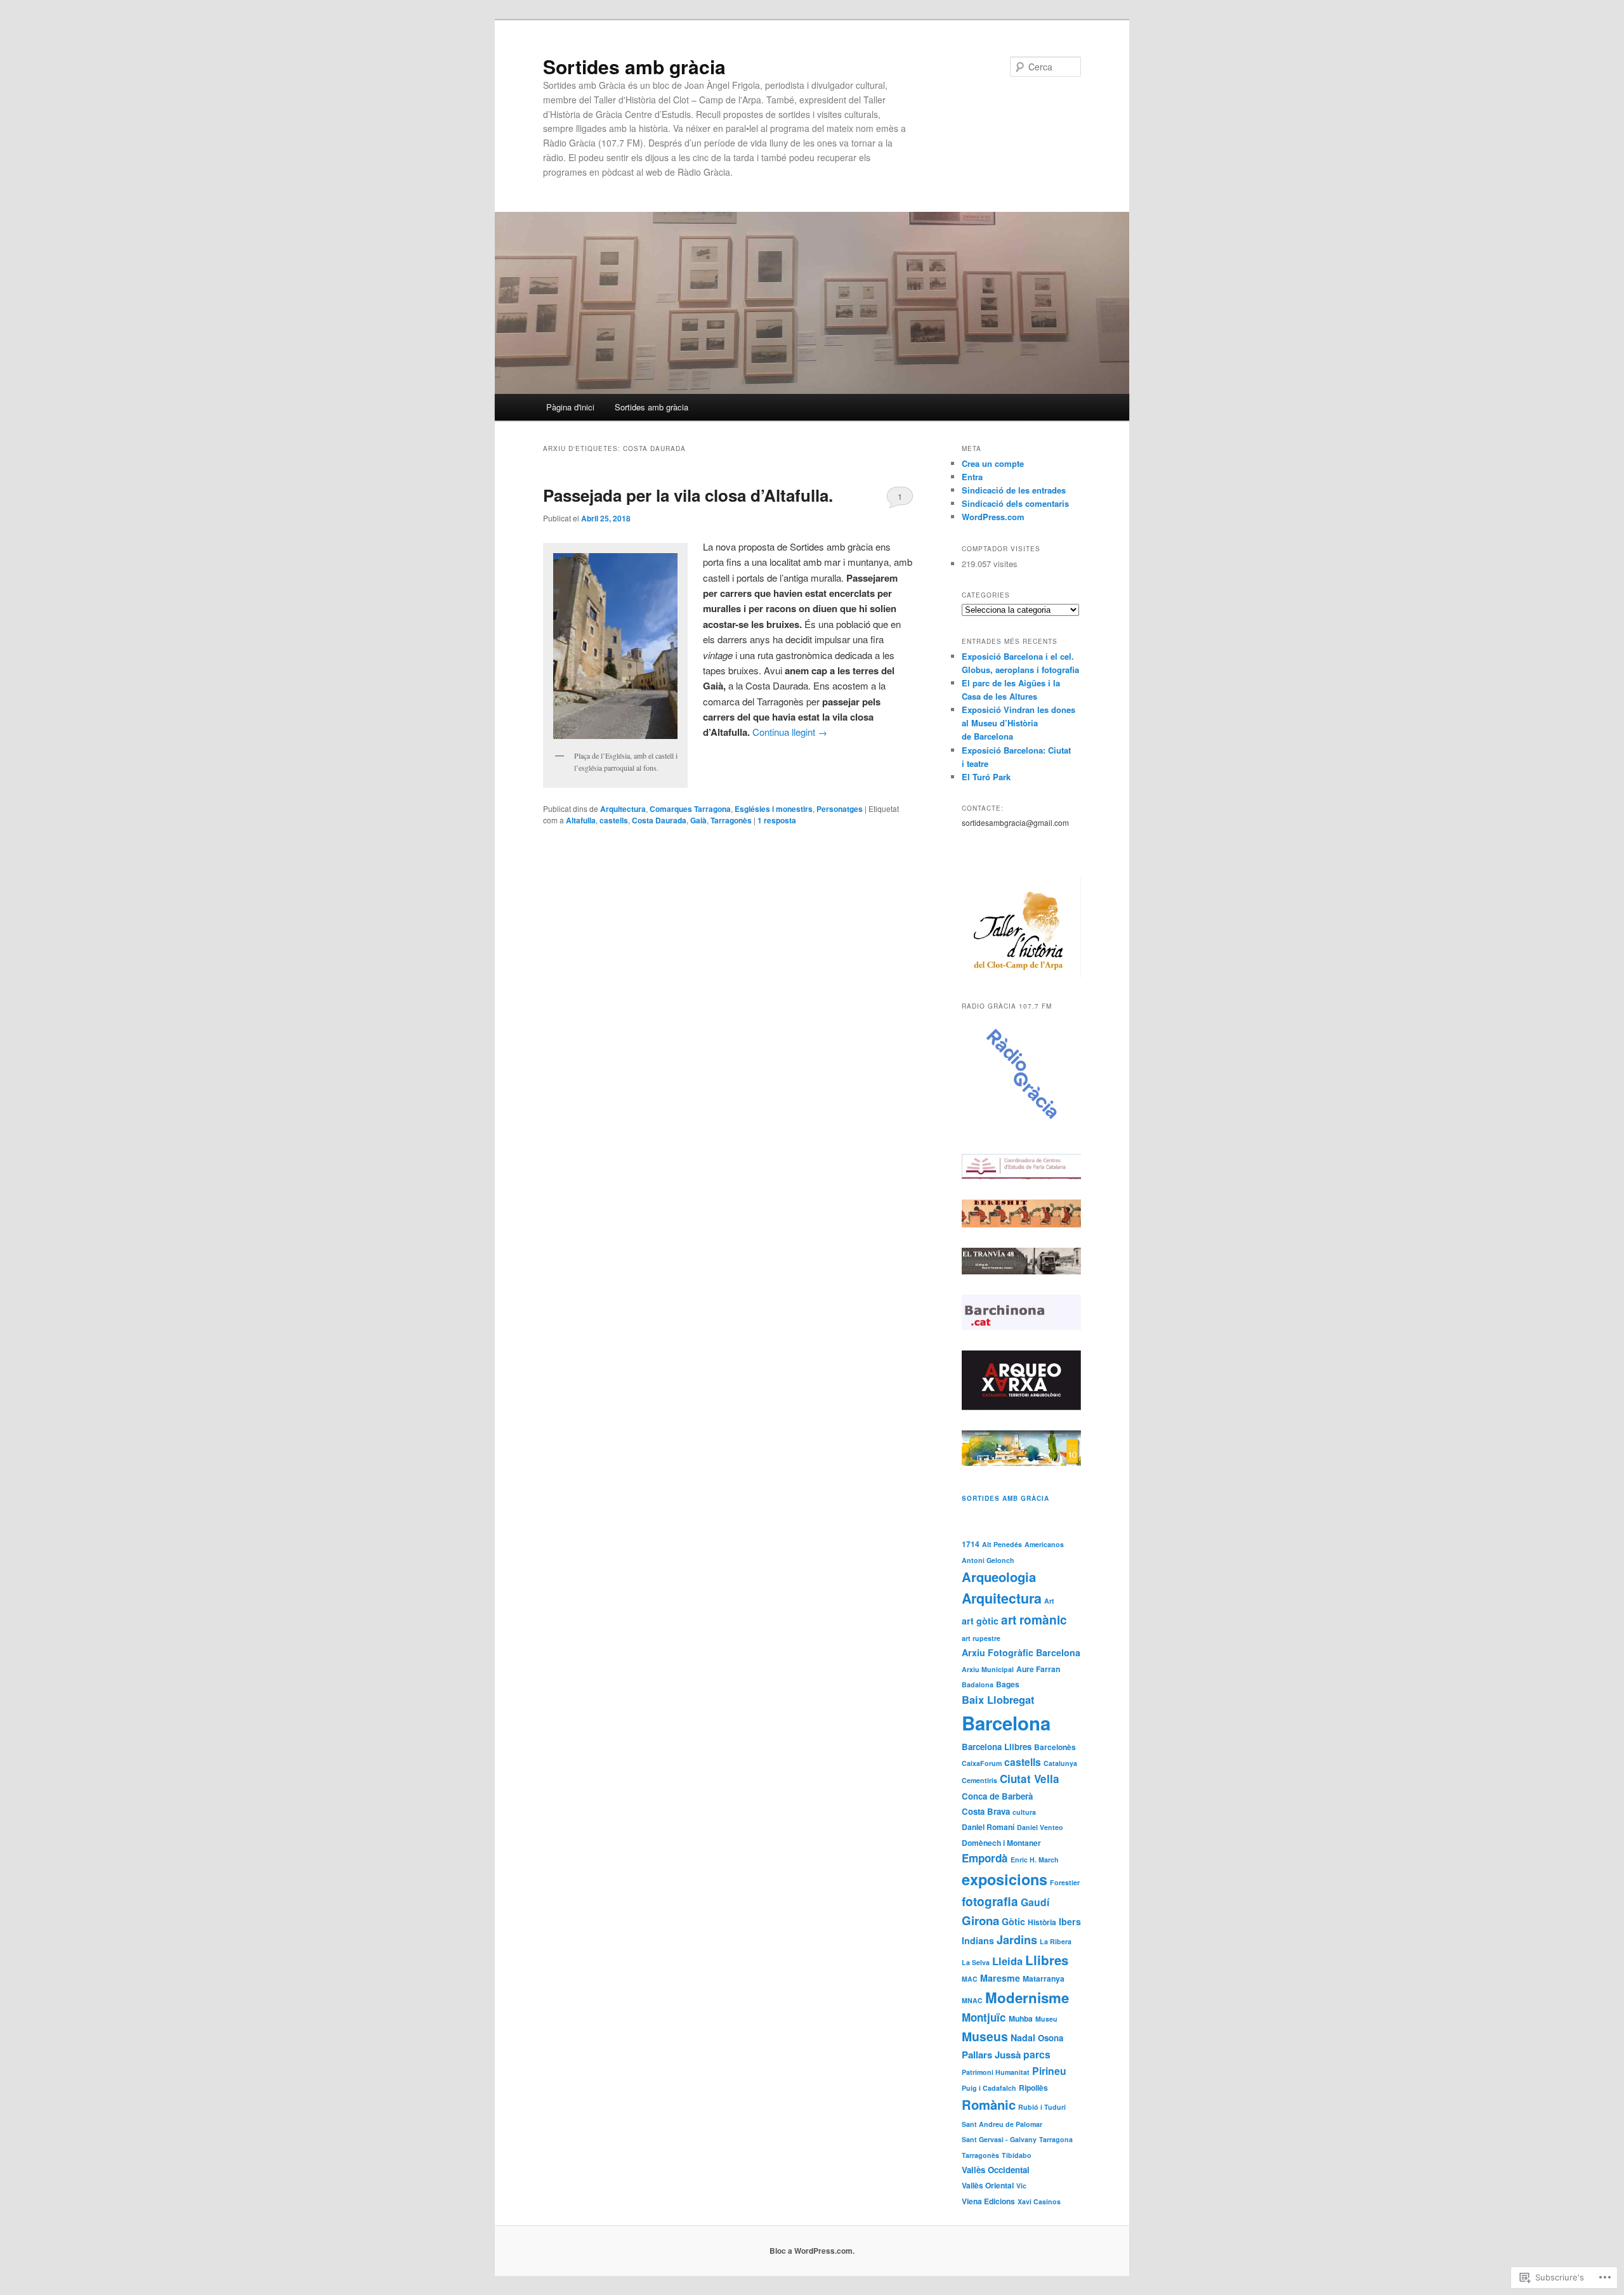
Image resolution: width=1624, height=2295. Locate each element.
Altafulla (581, 820)
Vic (1021, 2186)
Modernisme (1027, 1998)
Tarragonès (731, 820)
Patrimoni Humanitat (996, 2072)
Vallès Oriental (988, 2185)
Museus (985, 2036)
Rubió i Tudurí (1042, 2107)
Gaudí (1035, 1902)
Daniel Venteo (1040, 1827)
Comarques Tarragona (690, 809)
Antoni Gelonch (988, 1560)
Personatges (840, 809)
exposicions (1005, 1879)
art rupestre (981, 1638)
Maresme (1000, 1978)
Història (1042, 1922)
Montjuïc (984, 2017)
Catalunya (1060, 1763)
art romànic (1034, 1619)
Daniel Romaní (988, 1827)
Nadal (1023, 2037)
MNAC (972, 2000)
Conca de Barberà (997, 1796)
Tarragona (1056, 2139)
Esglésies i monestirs (774, 809)
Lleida (1007, 1961)
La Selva (976, 1962)
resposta (777, 820)
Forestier (1065, 1882)
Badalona (978, 1684)
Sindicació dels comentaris (1015, 503)
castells (614, 820)
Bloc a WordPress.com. (812, 2251)
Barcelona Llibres (997, 1747)
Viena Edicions (988, 2201)
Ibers (1070, 1921)
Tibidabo (1017, 2155)
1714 (971, 1544)
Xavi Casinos (1039, 2201)
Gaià (698, 820)
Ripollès (1033, 2088)
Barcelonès (1055, 1747)
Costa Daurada (659, 820)
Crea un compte (993, 463)
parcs (1037, 2054)
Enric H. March (1035, 1860)
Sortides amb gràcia (634, 66)
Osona (1051, 2038)
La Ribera (1056, 1941)
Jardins (1017, 1940)
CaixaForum (982, 1763)
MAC (970, 1979)
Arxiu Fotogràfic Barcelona (1021, 1652)
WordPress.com (993, 517)
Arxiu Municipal (988, 1669)
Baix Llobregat (998, 1699)
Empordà (985, 1858)
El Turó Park (986, 777)
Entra (972, 477)
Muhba (1021, 2018)
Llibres (1047, 1960)
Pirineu (1049, 2071)
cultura (1024, 1812)
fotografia (990, 1901)
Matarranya (1044, 1978)
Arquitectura (623, 809)
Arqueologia (999, 1577)
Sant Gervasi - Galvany (999, 2139)
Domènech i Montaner (1001, 1843)
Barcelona (1006, 1723)
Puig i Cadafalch (989, 2088)
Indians (978, 1940)
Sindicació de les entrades (1014, 490)
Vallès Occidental (996, 2170)
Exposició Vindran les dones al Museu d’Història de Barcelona (1018, 723)
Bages (1008, 1684)
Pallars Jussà (991, 2055)
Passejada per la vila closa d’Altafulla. (688, 495)
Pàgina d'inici (570, 407)
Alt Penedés (1002, 1544)
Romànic (989, 2104)
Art (1049, 1601)
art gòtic (980, 1621)
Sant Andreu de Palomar (1002, 2124)
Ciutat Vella (1030, 1779)
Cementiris (979, 1780)
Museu (1046, 2019)
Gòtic (1013, 1921)
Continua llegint (790, 732)
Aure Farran (1038, 1669)
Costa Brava (986, 1811)
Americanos (1044, 1544)
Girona (980, 1920)
